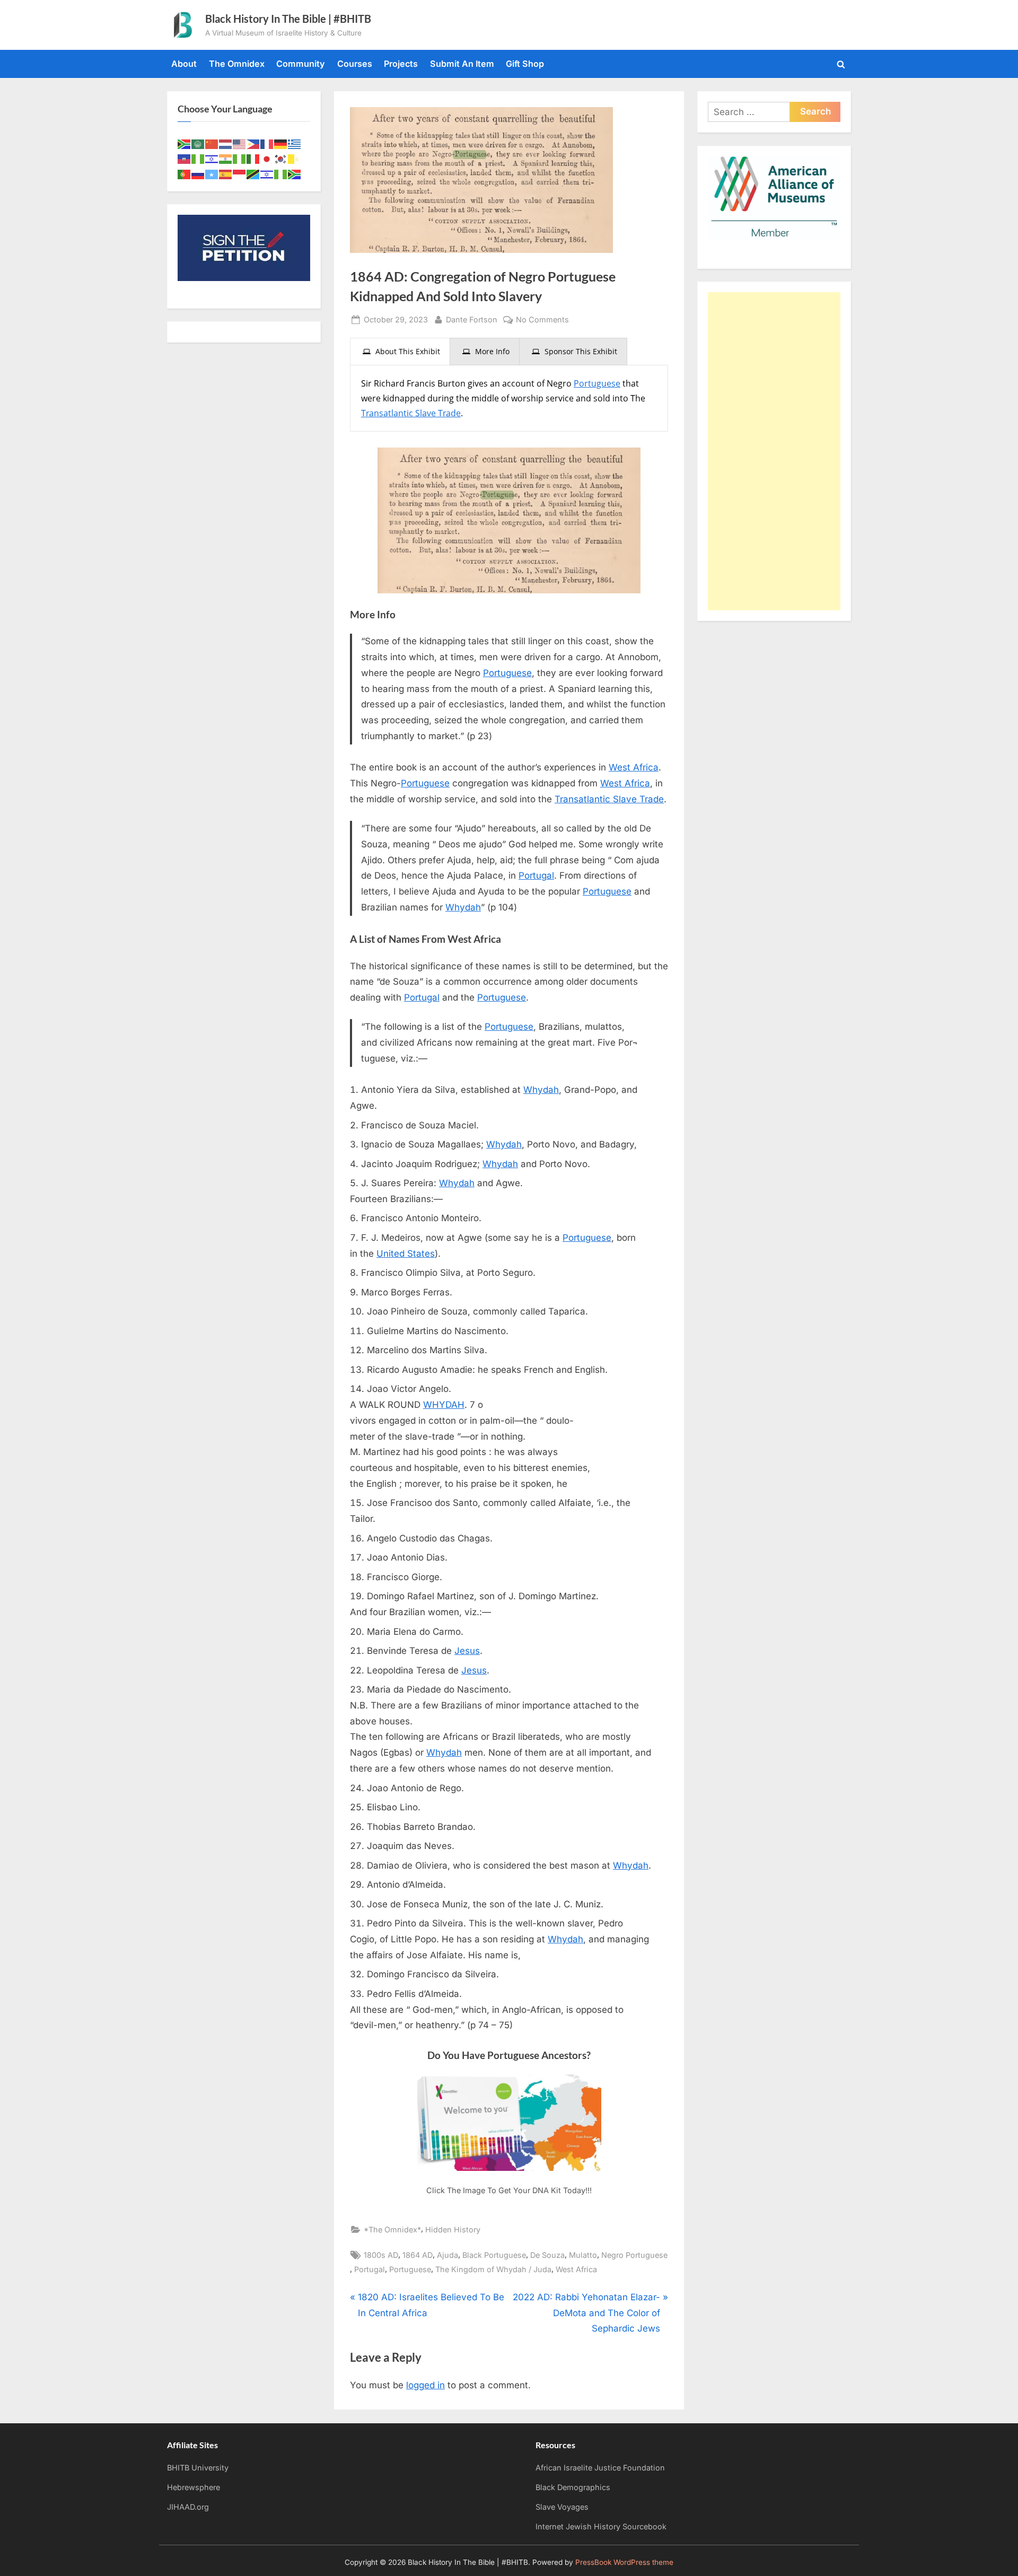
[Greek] (295, 143)
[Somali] (212, 173)
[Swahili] (253, 173)
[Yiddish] (267, 173)
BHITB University (198, 2468)
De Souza (547, 2255)
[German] (281, 143)
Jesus (467, 1651)
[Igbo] (240, 159)
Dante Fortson (472, 319)
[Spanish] (226, 173)
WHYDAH (444, 1405)
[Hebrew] (212, 159)
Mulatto (583, 2255)
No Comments (542, 320)
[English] (240, 143)
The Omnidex (237, 64)
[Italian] (253, 159)
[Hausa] (198, 159)
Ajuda (447, 2255)
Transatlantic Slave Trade (411, 413)
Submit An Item (462, 64)
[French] (267, 143)
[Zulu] (295, 173)
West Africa (634, 767)
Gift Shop (525, 64)
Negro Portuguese (634, 2255)
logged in (425, 2385)
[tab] (400, 352)
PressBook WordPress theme (624, 2562)
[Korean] (281, 159)
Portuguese (597, 383)
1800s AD (381, 2255)
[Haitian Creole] (185, 159)
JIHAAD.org (188, 2507)
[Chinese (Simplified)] (212, 143)
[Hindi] (226, 159)
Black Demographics (573, 2487)
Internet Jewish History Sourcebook (601, 2526)
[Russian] (198, 173)
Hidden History (453, 2229)
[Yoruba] (281, 173)
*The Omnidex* (392, 2229)
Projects (401, 64)
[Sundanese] (240, 173)
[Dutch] (226, 143)
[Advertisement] (774, 451)
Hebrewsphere (194, 2487)
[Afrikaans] (185, 143)
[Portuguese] (185, 173)
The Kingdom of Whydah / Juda (493, 2269)
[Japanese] (267, 159)
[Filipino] (253, 143)
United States (406, 1254)
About (184, 64)
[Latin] (295, 159)
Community (301, 64)
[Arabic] (198, 143)
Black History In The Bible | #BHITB (288, 19)
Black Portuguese (494, 2255)
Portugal (536, 875)
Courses (355, 64)
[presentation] (400, 352)
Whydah (463, 907)
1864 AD (418, 2255)
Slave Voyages (562, 2507)
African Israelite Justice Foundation (600, 2468)
